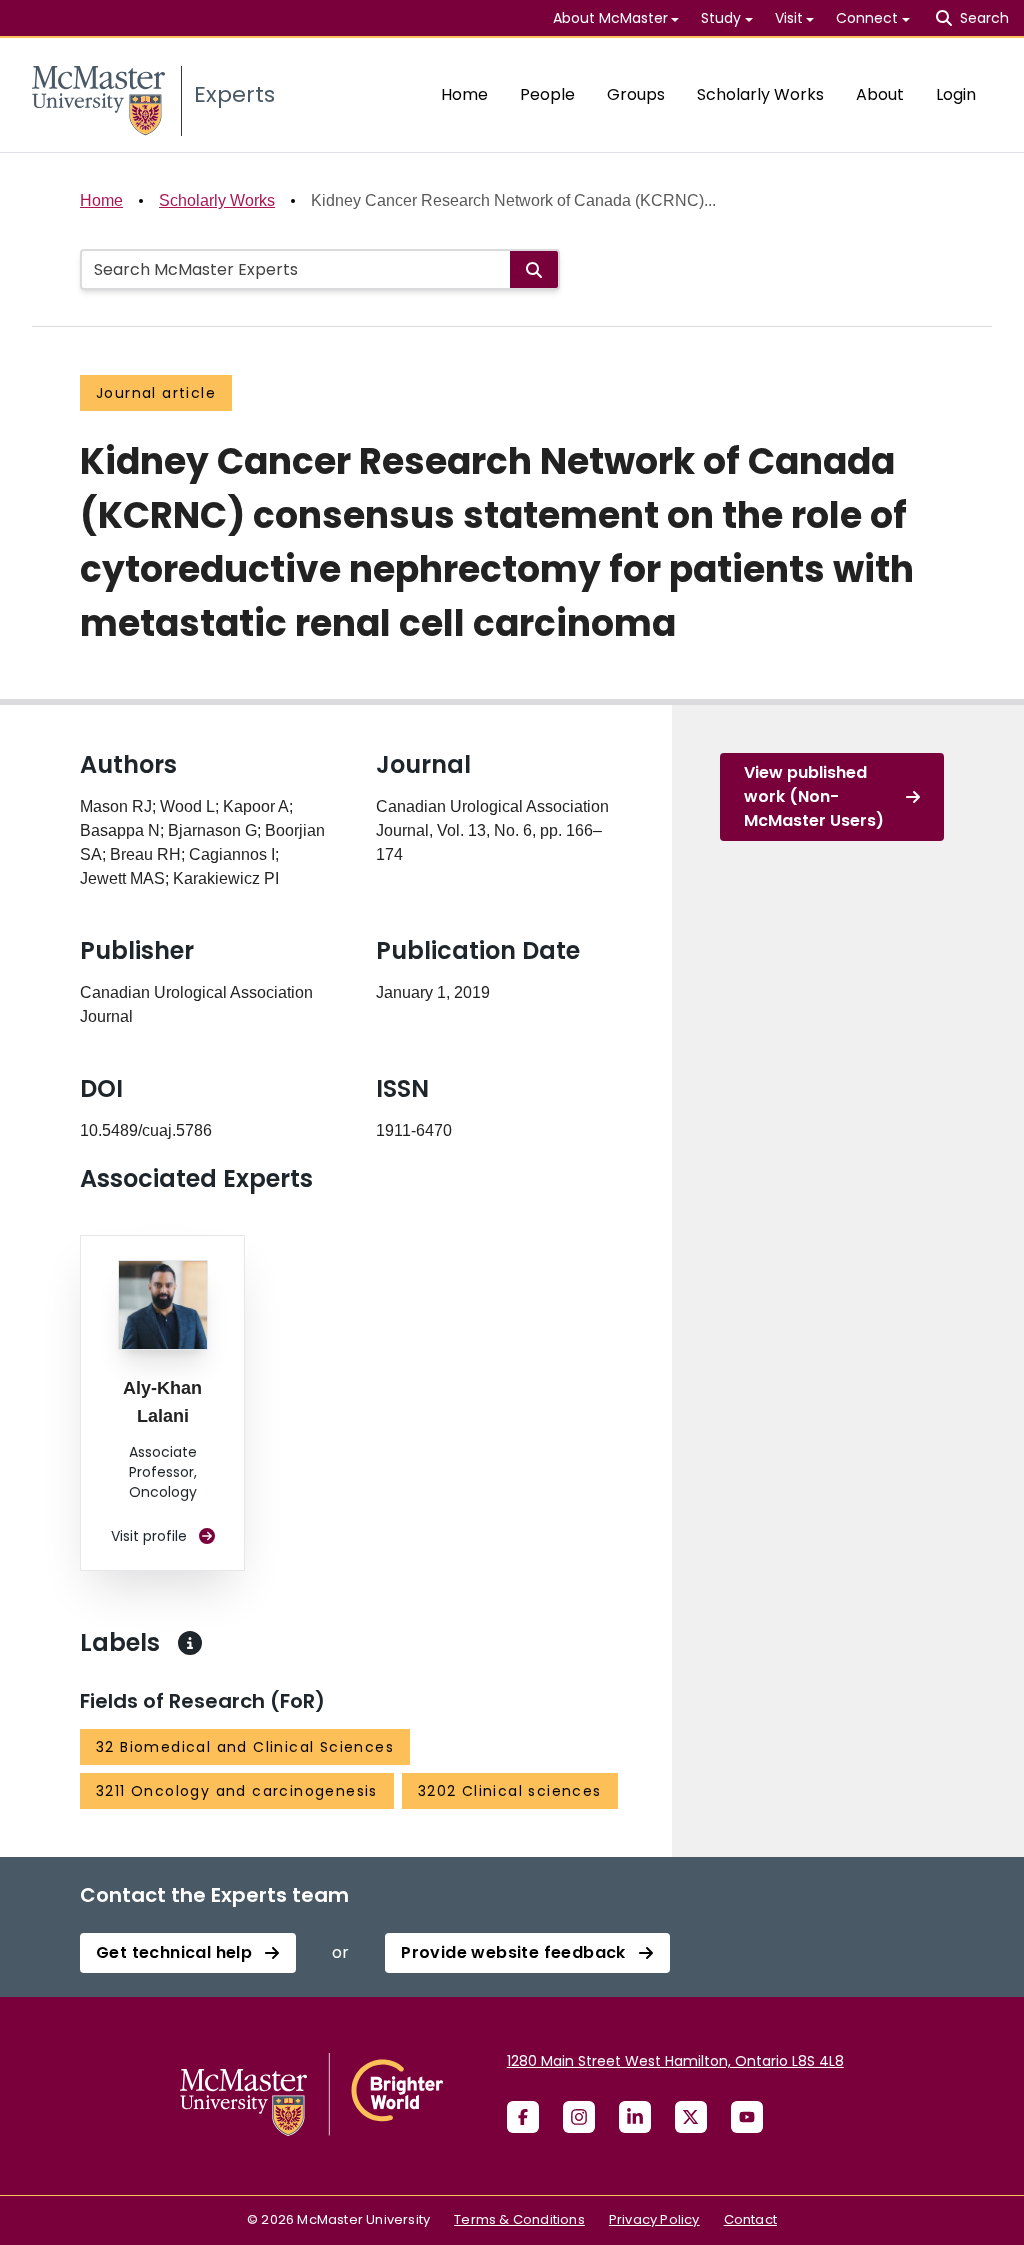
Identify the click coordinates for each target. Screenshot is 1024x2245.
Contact (750, 2219)
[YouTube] (747, 2117)
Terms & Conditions (519, 2219)
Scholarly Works (760, 94)
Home (464, 94)
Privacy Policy (654, 2219)
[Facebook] (523, 2117)
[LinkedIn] (635, 2117)
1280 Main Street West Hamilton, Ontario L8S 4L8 (675, 2061)
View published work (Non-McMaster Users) (814, 796)
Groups (636, 94)
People (547, 94)
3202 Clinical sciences (510, 1791)
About (880, 94)
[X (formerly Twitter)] (691, 2117)
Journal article (156, 393)
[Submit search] (534, 269)
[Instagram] (579, 2117)
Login (956, 94)
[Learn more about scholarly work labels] (190, 1643)
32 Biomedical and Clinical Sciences (245, 1747)
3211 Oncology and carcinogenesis (237, 1791)
